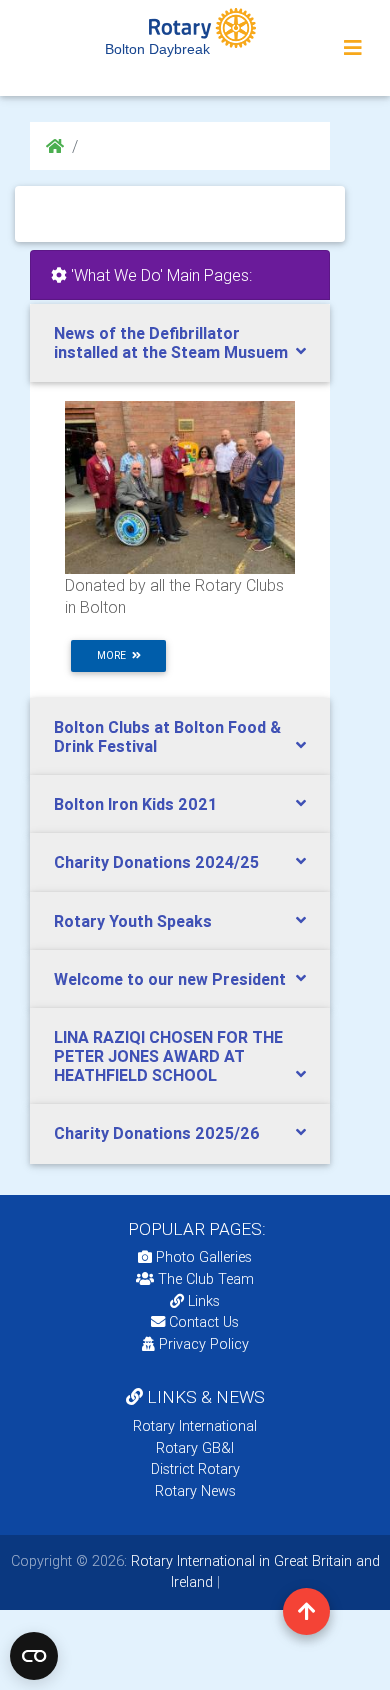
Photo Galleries (202, 1257)
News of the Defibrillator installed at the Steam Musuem (171, 342)
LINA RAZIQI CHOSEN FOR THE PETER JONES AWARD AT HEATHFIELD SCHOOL (168, 1056)
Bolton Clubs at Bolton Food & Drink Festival (167, 736)
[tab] (180, 343)
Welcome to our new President (170, 979)
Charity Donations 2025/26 (157, 1133)
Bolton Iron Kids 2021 (135, 804)
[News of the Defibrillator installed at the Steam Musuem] (180, 486)
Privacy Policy (204, 1344)
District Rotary (195, 1469)
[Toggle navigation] (353, 48)
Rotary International (195, 1426)
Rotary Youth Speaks (133, 921)
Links (204, 1301)
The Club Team (206, 1279)
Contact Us (202, 1322)
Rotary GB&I (195, 1448)
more (114, 655)
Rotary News (195, 1491)
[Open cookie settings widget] (34, 1656)
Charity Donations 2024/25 (156, 862)
